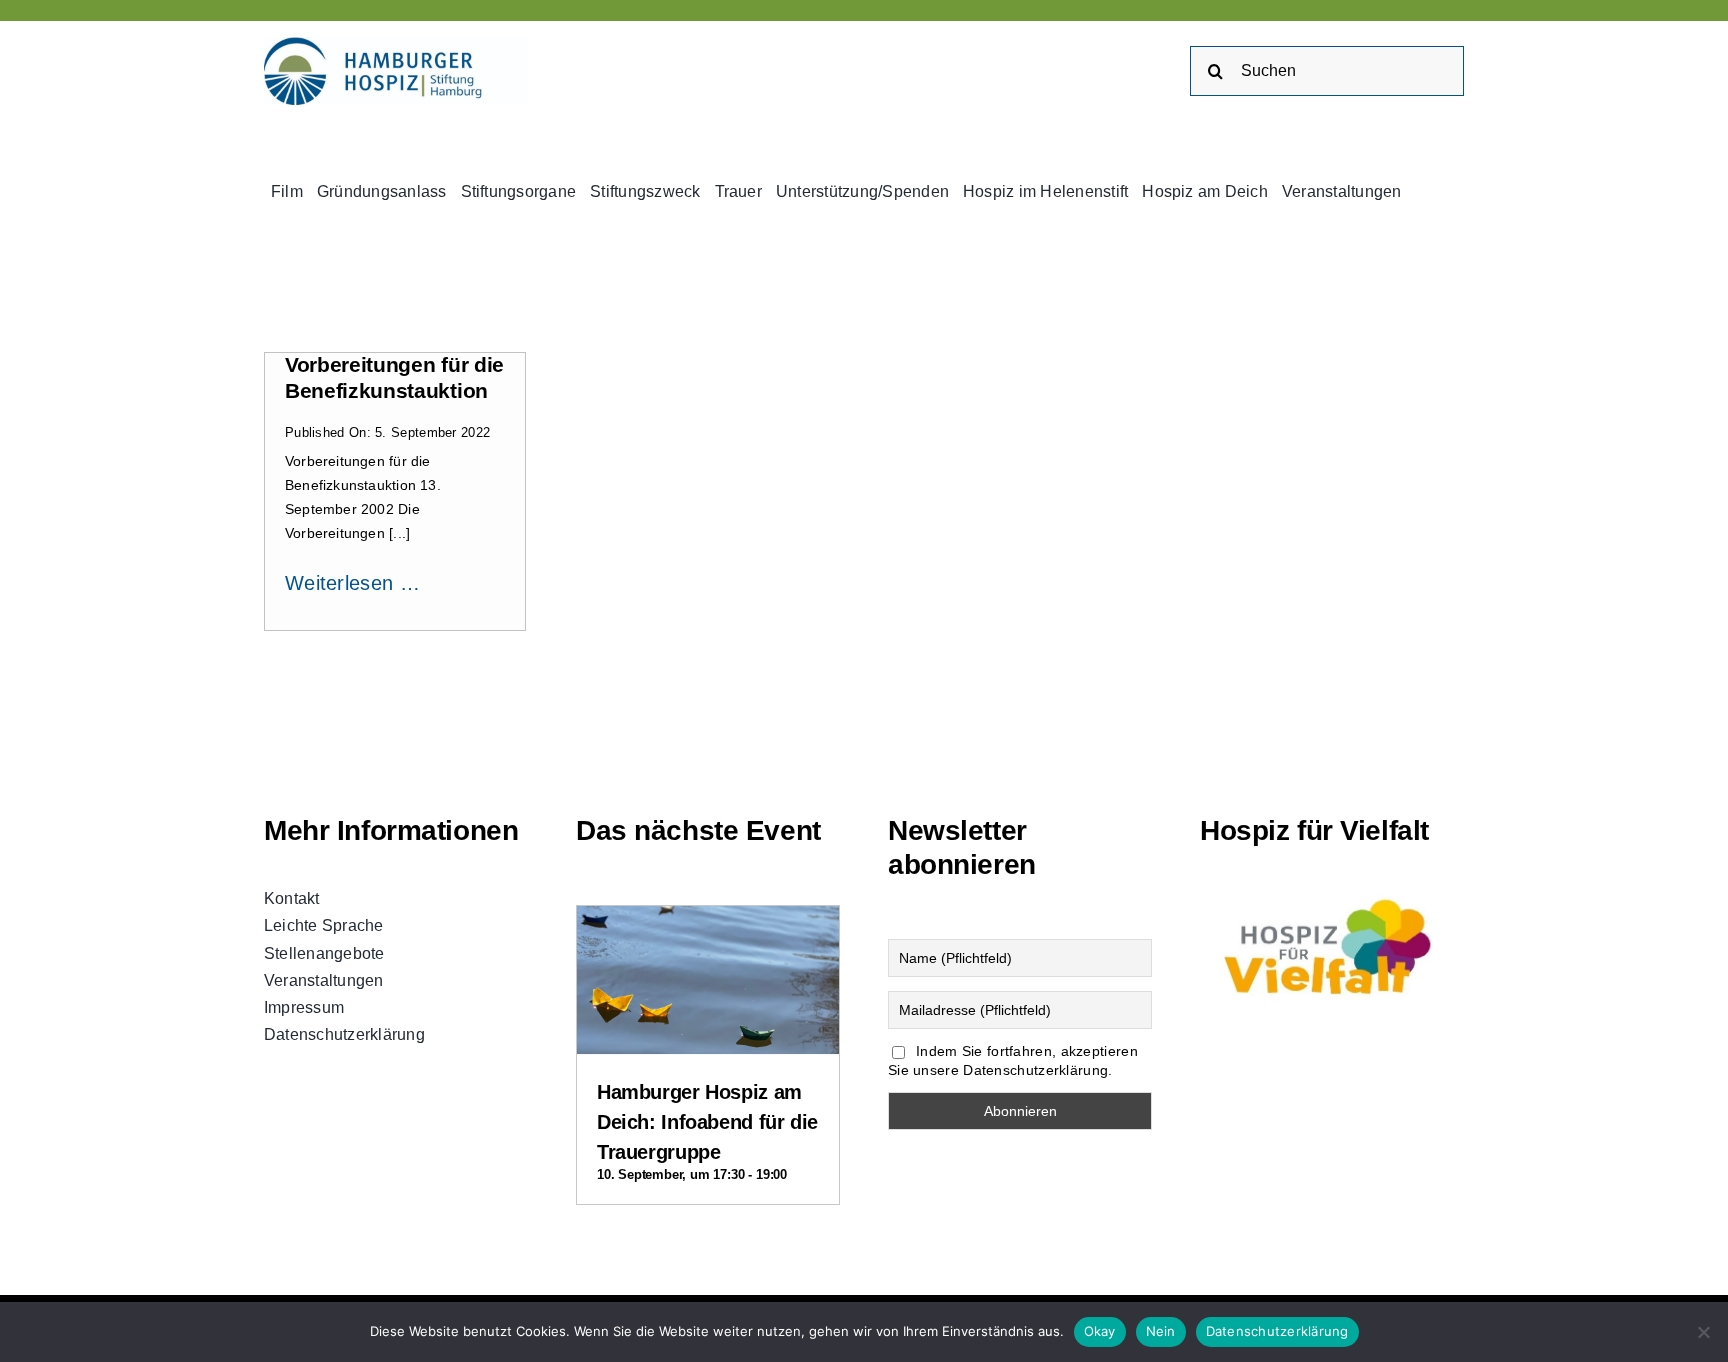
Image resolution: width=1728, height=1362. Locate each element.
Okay (1100, 1331)
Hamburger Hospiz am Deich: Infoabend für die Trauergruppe (707, 1122)
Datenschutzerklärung (1277, 1331)
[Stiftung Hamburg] (396, 47)
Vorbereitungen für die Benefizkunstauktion (394, 378)
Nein (1161, 1331)
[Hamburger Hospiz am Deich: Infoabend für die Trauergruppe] (708, 923)
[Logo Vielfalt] (1332, 895)
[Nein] (1703, 1332)
